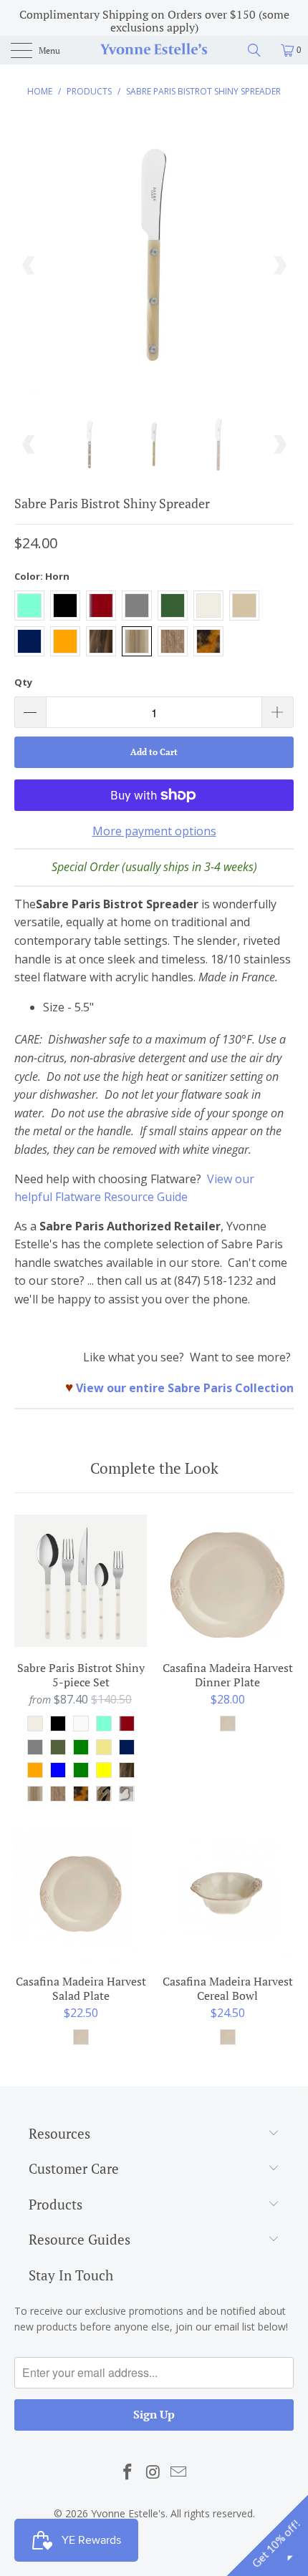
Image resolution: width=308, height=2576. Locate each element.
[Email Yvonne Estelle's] (179, 2472)
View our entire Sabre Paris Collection (185, 1388)
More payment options (154, 831)
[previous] (29, 266)
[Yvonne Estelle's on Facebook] (127, 2472)
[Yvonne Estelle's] (154, 50)
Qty (23, 682)
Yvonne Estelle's (128, 2513)
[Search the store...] (259, 50)
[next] (279, 266)
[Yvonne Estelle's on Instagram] (153, 2472)
